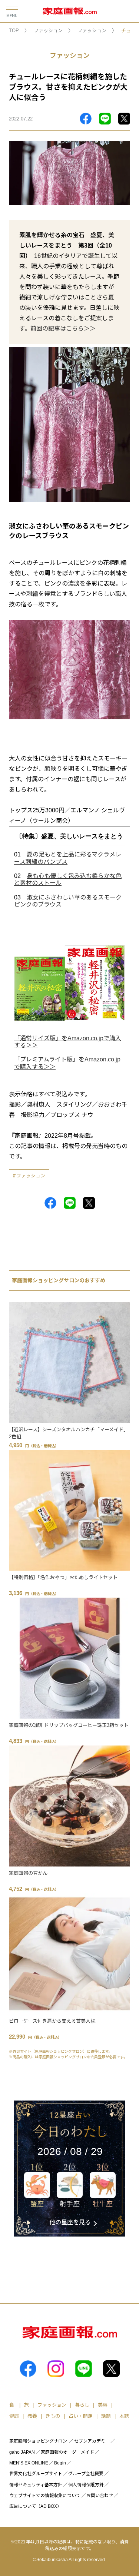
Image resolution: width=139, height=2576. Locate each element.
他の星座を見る (70, 2222)
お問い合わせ (100, 2496)
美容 (103, 2405)
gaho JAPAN (22, 2452)
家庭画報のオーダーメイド (67, 2452)
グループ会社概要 (86, 2474)
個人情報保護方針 (86, 2485)
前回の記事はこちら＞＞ (63, 329)
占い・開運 (81, 2416)
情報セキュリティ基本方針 (36, 2485)
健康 (14, 2416)
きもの (53, 2416)
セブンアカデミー (92, 2441)
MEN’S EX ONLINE (29, 2463)
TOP (14, 31)
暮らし (82, 2405)
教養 (32, 2416)
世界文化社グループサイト (36, 2474)
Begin (60, 2463)
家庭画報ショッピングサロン (38, 2441)
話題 (106, 2416)
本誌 (124, 2416)
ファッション (48, 31)
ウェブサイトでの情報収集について (45, 2496)
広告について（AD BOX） (35, 2506)
